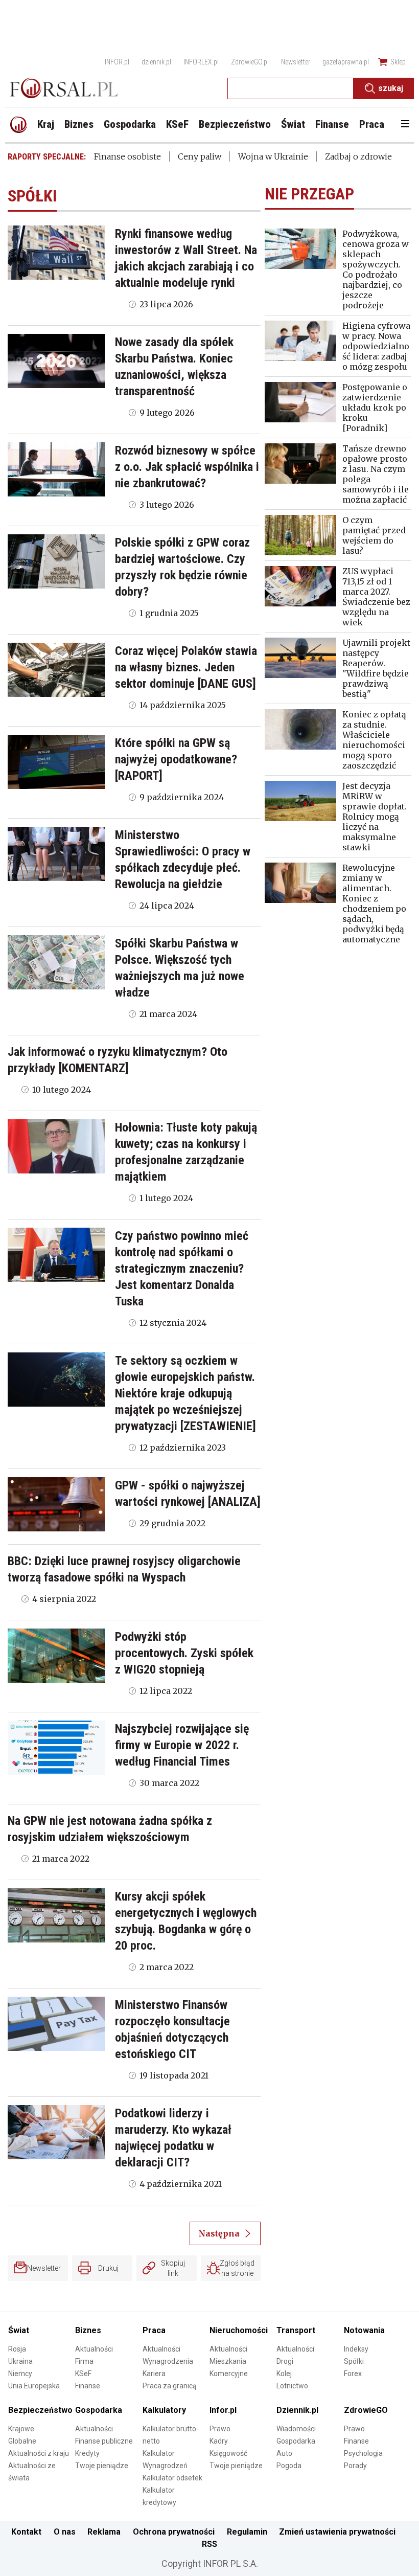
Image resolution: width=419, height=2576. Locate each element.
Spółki (354, 2361)
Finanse (88, 2386)
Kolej (284, 2374)
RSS (209, 2544)
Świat (19, 2330)
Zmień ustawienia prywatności (337, 2532)
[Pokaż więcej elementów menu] (405, 125)
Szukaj (391, 88)
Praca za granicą (170, 2386)
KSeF (83, 2374)
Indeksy (356, 2349)
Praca (154, 2330)
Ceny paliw (200, 156)
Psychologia (363, 2453)
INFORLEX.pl (201, 62)
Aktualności (94, 2349)
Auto (284, 2453)
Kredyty (87, 2453)
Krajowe (21, 2429)
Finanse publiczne (104, 2441)
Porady (355, 2466)
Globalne (22, 2441)
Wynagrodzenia (168, 2361)
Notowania (364, 2330)
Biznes (88, 2330)
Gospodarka (99, 2410)
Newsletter (296, 62)
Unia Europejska (34, 2386)
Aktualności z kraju (39, 2453)
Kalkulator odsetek (172, 2478)
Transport (296, 2330)
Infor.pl (223, 2410)
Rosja (17, 2349)
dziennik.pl (156, 62)
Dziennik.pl (297, 2410)
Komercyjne (229, 2374)
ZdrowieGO (366, 2410)
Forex (353, 2374)
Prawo (220, 2429)
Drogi (285, 2361)
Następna (219, 2233)
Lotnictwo (292, 2386)
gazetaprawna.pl (346, 62)
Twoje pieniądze (102, 2466)
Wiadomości (296, 2429)
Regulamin (247, 2532)
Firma (84, 2361)
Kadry (219, 2441)
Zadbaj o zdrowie (358, 156)
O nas (65, 2532)
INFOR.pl (117, 62)
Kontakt (26, 2532)
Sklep (398, 62)
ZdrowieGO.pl (250, 62)
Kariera (154, 2374)
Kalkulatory (164, 2410)
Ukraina (20, 2361)
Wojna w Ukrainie (273, 156)
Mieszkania (228, 2361)
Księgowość (228, 2453)
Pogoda (289, 2466)
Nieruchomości (239, 2330)
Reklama (104, 2532)
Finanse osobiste (127, 156)
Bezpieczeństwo (40, 2410)
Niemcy (20, 2374)
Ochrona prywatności (174, 2532)
